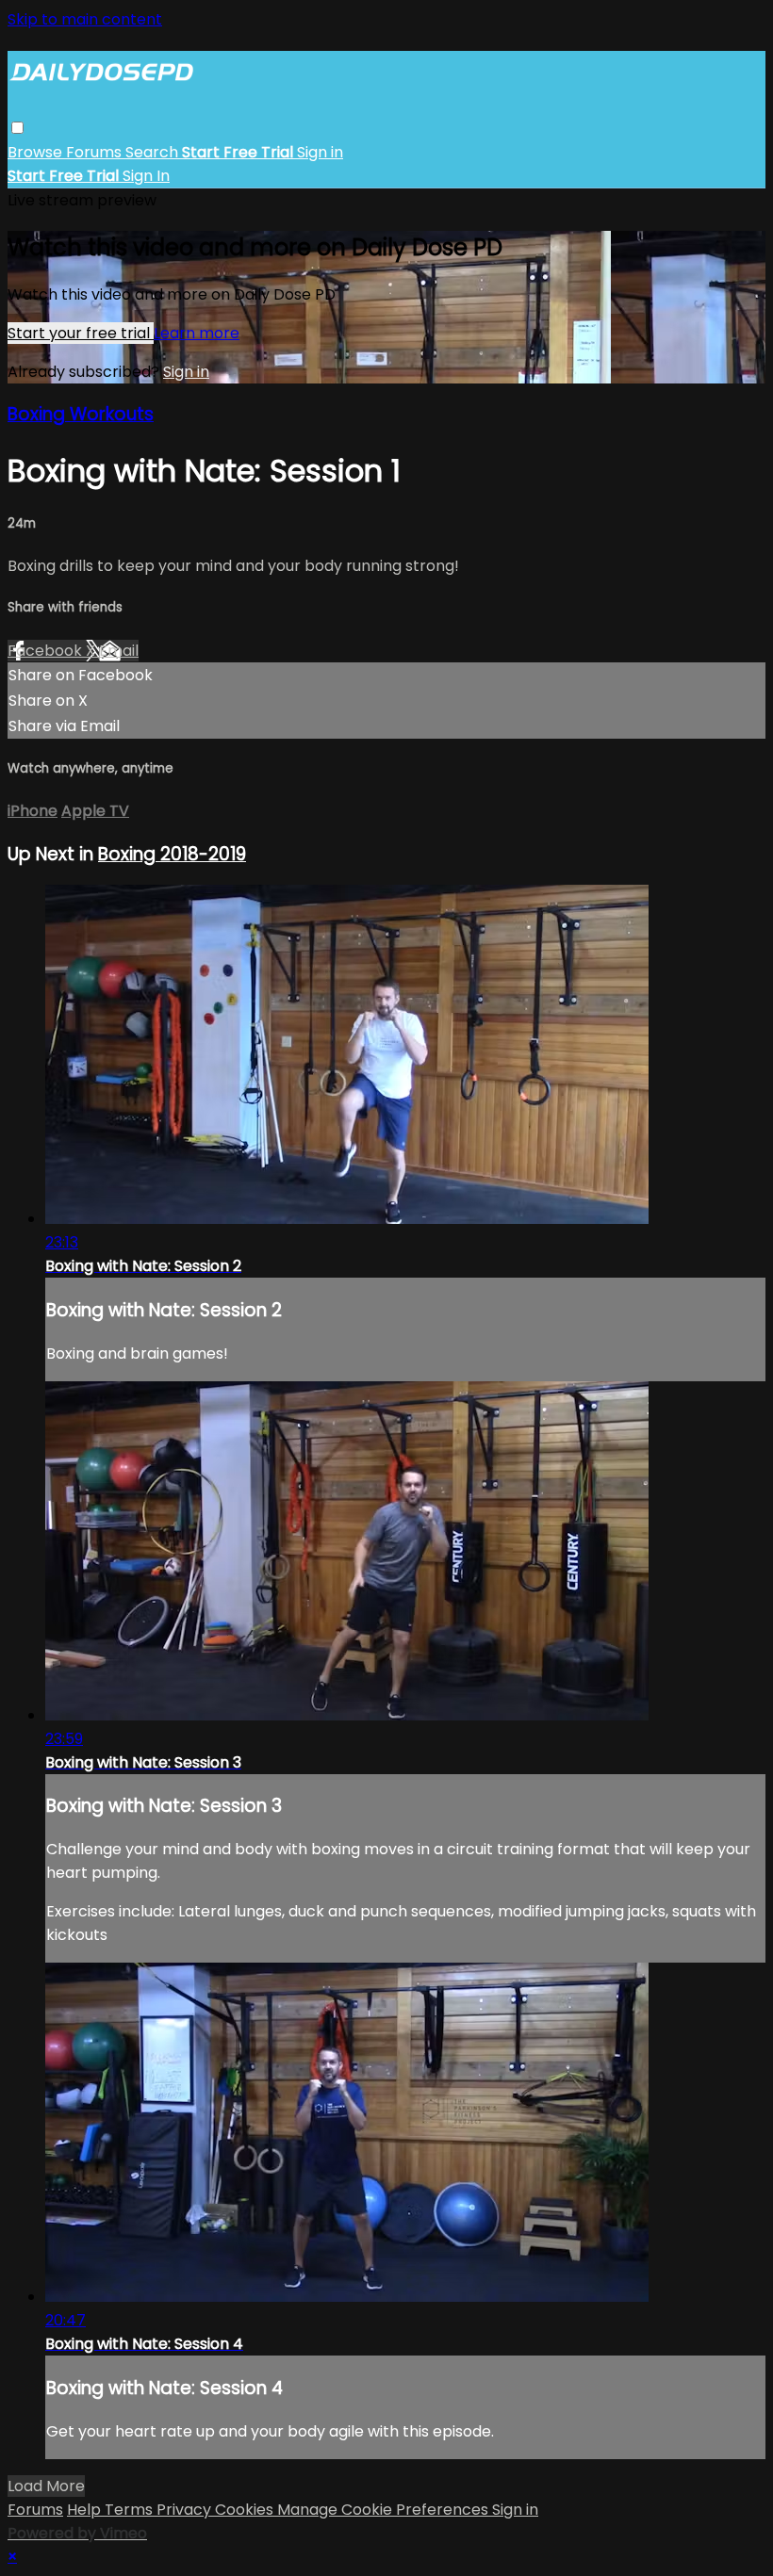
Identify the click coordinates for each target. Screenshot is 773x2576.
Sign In (146, 176)
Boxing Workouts (81, 414)
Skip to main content (85, 19)
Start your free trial (81, 333)
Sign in (320, 152)
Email (119, 651)
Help (86, 2510)
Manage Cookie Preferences (385, 2510)
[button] (17, 128)
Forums (96, 152)
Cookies (246, 2510)
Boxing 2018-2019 (172, 854)
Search (154, 152)
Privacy (186, 2510)
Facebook (47, 651)
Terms (131, 2510)
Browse (37, 152)
